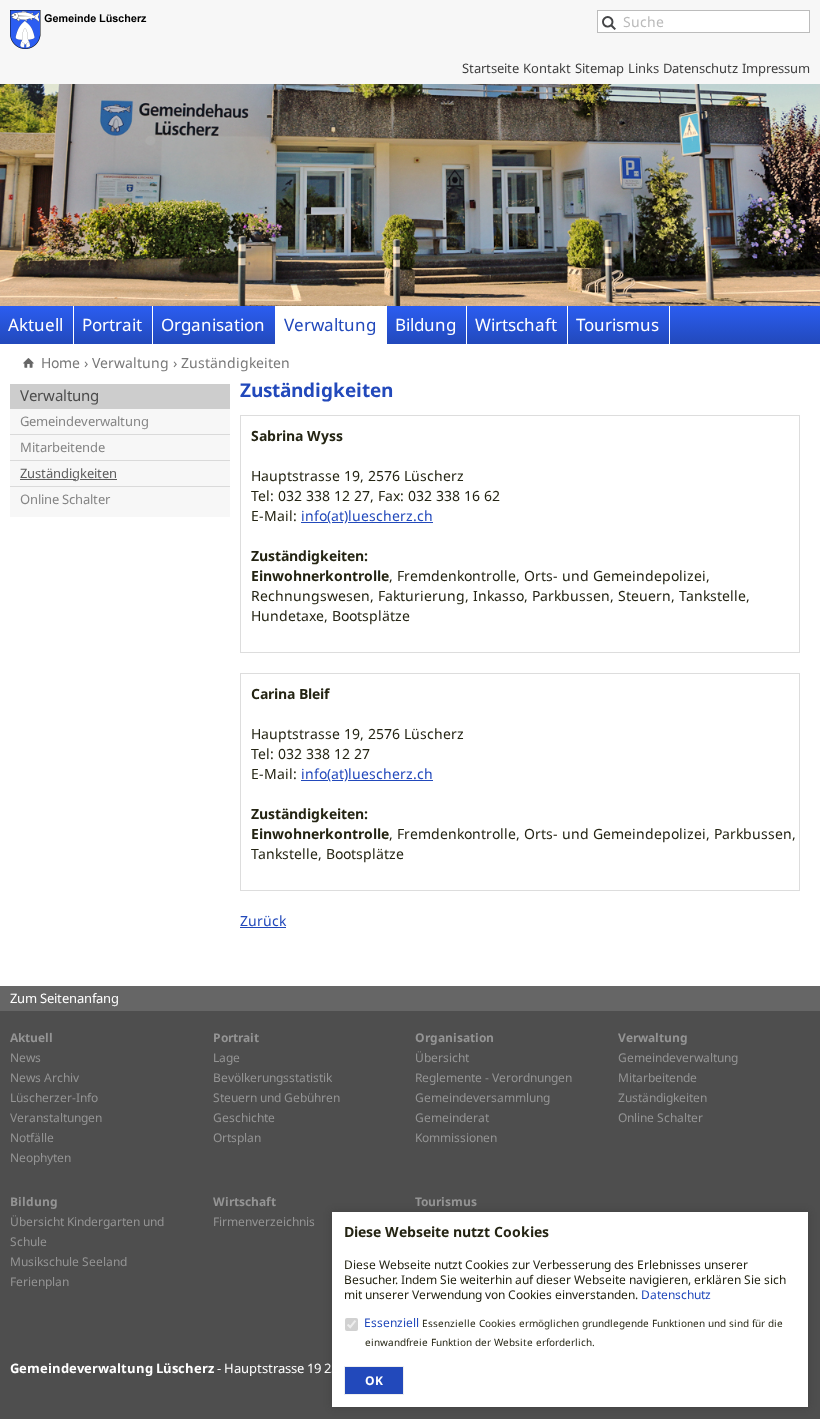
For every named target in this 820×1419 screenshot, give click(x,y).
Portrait (112, 324)
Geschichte (244, 1117)
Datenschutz (676, 1294)
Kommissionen (456, 1137)
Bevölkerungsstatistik (272, 1077)
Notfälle (32, 1137)
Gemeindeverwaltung (84, 421)
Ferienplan (39, 1281)
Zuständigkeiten (235, 362)
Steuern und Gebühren (276, 1097)
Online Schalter (65, 499)
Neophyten (40, 1157)
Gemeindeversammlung (482, 1097)
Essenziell (393, 1322)
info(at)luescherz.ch (367, 515)
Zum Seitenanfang (64, 998)
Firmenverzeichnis (264, 1221)
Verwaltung (330, 324)
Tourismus (617, 324)
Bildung (425, 324)
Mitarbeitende (62, 447)
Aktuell (35, 324)
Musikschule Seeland (68, 1261)
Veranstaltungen (56, 1117)
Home (60, 362)
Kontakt (547, 68)
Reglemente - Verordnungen (493, 1077)
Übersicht (442, 1057)
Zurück (263, 920)
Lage (226, 1057)
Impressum (776, 68)
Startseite (490, 68)
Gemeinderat (452, 1117)
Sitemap (599, 68)
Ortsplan (237, 1137)
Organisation (213, 324)
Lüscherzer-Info (54, 1097)
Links (643, 68)
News (25, 1057)
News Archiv (44, 1077)
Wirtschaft (516, 324)
